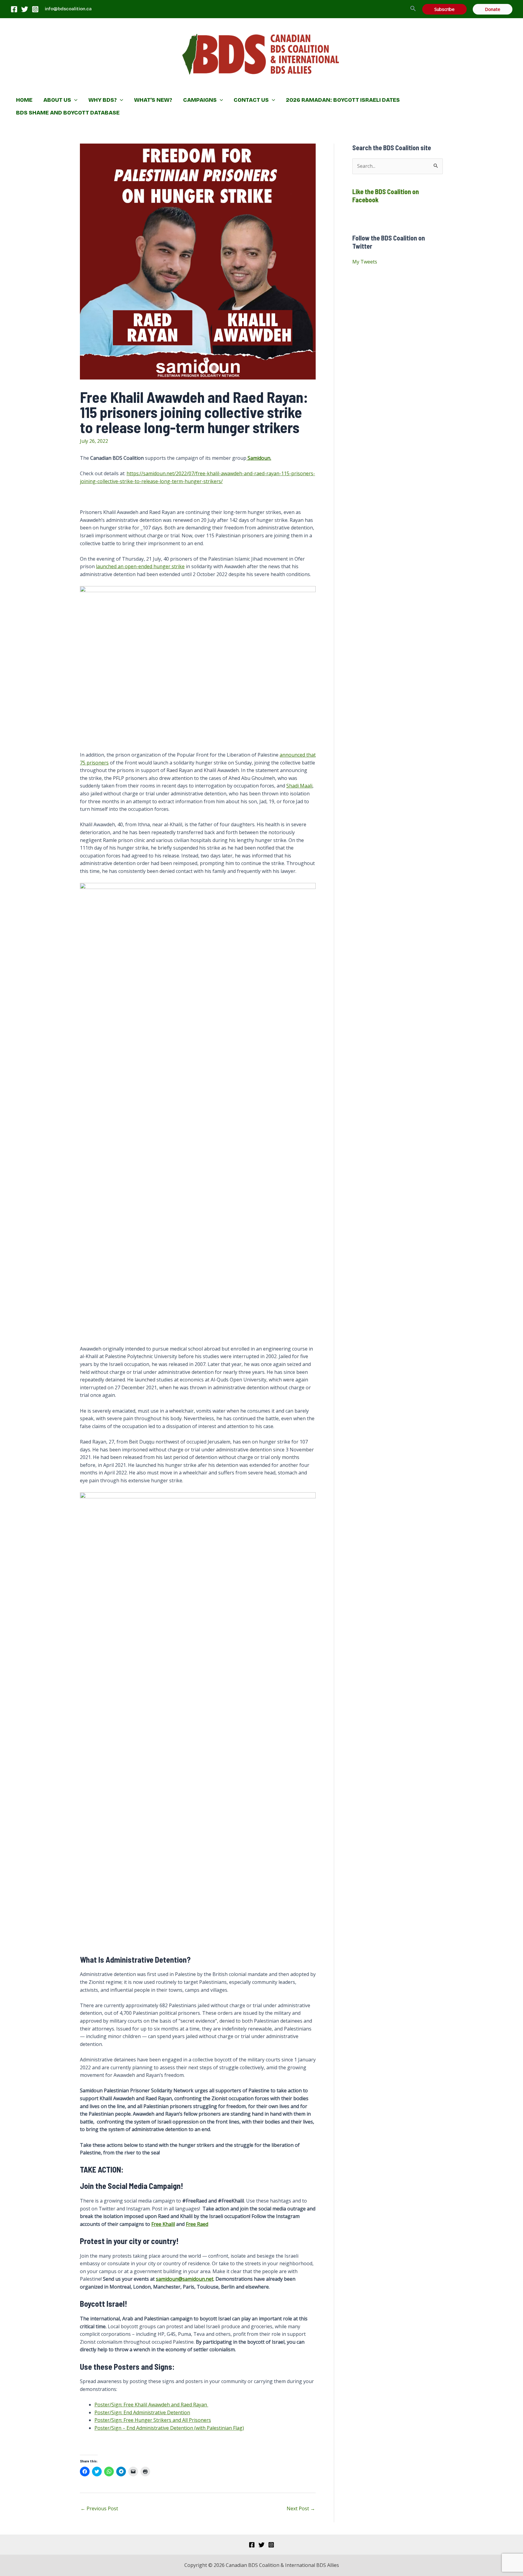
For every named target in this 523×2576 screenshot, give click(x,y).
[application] (74, 100)
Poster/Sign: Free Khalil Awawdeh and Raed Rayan (151, 2405)
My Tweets (365, 262)
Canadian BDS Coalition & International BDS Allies (222, 86)
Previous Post (99, 2508)
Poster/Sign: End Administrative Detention (142, 2412)
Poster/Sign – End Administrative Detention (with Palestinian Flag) (169, 2428)
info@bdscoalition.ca (68, 9)
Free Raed (197, 2224)
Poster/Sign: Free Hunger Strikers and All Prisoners (153, 2420)
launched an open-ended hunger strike (140, 566)
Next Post (301, 2508)
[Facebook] (14, 9)
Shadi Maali (299, 786)
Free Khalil (163, 2224)
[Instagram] (35, 9)
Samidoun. (259, 458)
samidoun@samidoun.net (185, 2279)
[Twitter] (25, 9)
